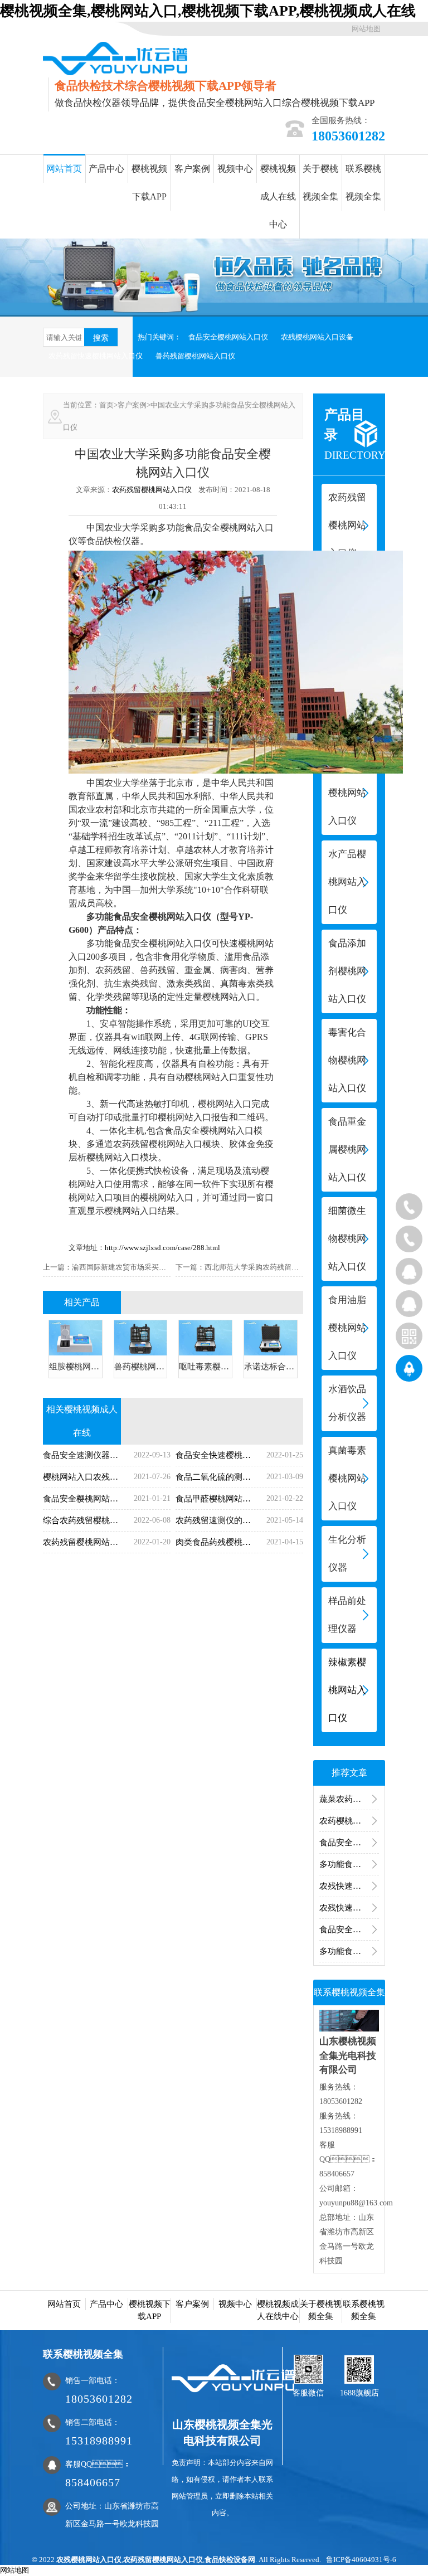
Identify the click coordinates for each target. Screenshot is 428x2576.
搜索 (101, 338)
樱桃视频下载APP (149, 183)
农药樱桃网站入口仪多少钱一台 (349, 1821)
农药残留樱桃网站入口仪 (152, 490)
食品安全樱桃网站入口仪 (228, 337)
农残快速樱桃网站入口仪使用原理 (349, 1908)
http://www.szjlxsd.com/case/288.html (162, 1248)
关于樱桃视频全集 (320, 183)
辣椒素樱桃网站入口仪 (347, 1690)
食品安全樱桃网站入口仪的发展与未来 (349, 1929)
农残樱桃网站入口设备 (317, 337)
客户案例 (192, 169)
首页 (106, 405)
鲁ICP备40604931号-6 (361, 2560)
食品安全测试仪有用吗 (349, 1843)
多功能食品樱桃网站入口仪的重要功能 (349, 1951)
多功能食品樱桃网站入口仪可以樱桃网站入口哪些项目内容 (349, 1864)
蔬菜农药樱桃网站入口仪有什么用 (349, 1799)
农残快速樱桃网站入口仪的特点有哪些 (349, 1886)
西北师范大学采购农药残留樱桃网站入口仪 (273, 1267)
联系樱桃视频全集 (363, 183)
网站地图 (366, 29)
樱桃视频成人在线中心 (278, 196)
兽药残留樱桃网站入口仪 (195, 356)
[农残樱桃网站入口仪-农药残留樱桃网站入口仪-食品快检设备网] (115, 58)
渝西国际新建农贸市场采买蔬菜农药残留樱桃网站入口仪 (162, 1267)
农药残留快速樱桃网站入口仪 (96, 356)
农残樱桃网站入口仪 (89, 2560)
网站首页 (64, 169)
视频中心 (235, 169)
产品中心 (106, 169)
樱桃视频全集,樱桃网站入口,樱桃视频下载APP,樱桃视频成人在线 (208, 11)
